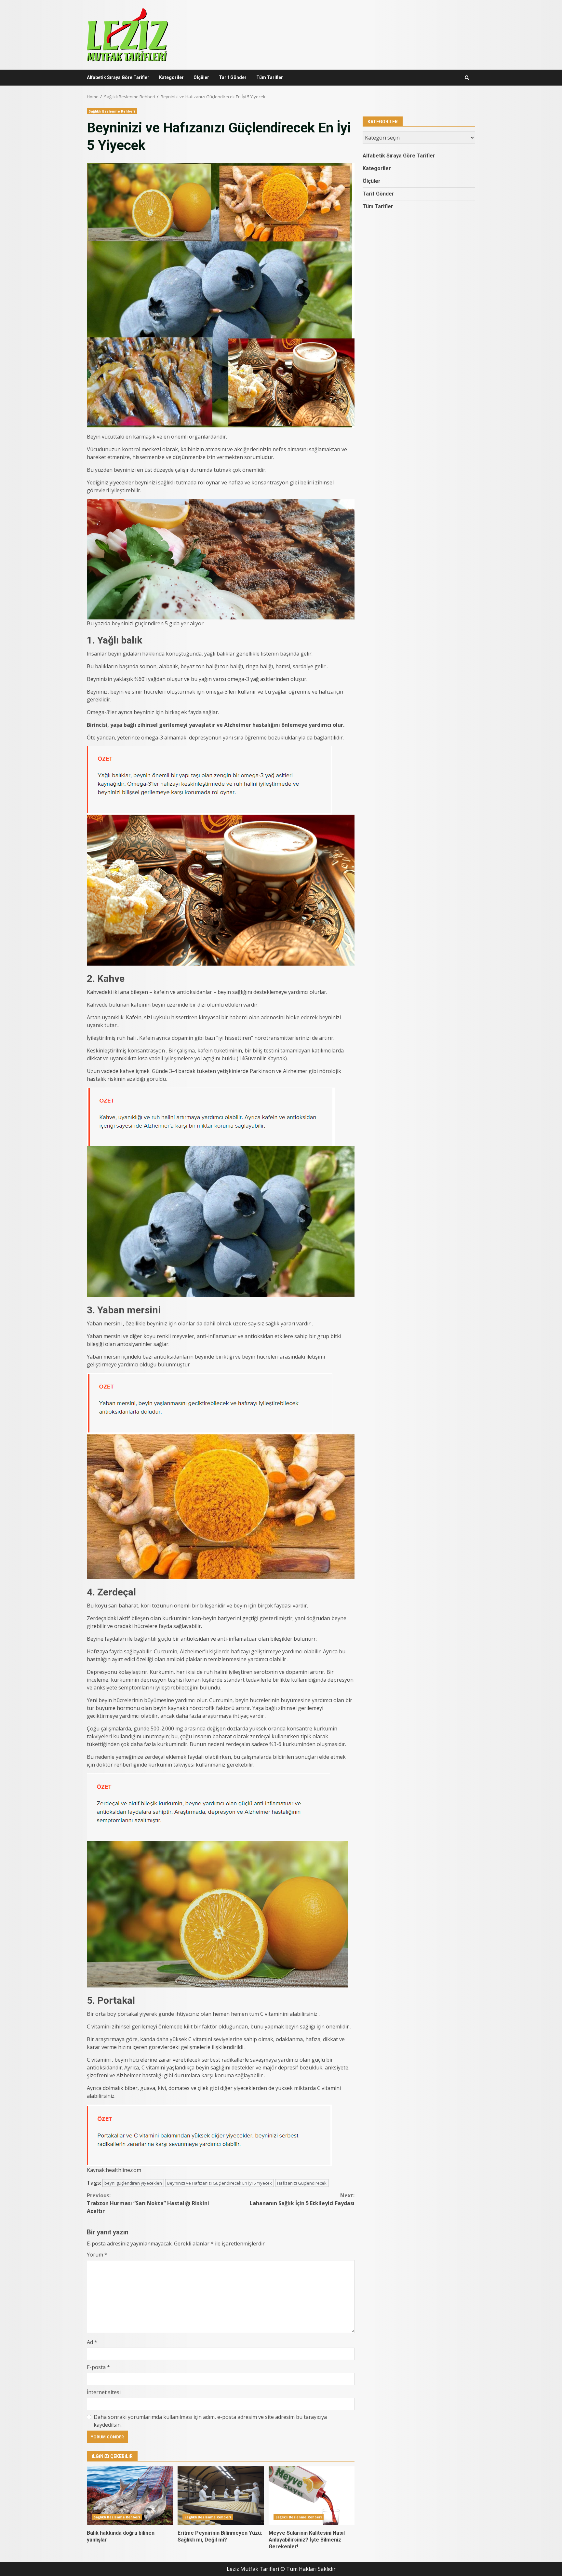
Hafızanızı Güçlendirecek (302, 2183)
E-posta (98, 2367)
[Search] (467, 78)
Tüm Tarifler (270, 77)
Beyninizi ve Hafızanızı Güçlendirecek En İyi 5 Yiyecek (220, 2183)
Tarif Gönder (233, 77)
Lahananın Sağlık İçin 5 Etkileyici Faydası (302, 2199)
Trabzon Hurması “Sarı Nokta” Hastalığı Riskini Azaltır (148, 2203)
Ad (92, 2342)
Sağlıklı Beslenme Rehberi (112, 111)
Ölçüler (201, 77)
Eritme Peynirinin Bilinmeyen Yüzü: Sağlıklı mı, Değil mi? (221, 2496)
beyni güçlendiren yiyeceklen (133, 2183)
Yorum (97, 2255)
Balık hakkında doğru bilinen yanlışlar (130, 2496)
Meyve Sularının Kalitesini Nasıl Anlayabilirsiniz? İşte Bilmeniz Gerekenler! (312, 2496)
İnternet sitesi (104, 2392)
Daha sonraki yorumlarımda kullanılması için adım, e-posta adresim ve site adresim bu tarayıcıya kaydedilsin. (210, 2421)
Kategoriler (171, 77)
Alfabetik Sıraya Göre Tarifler (118, 77)
